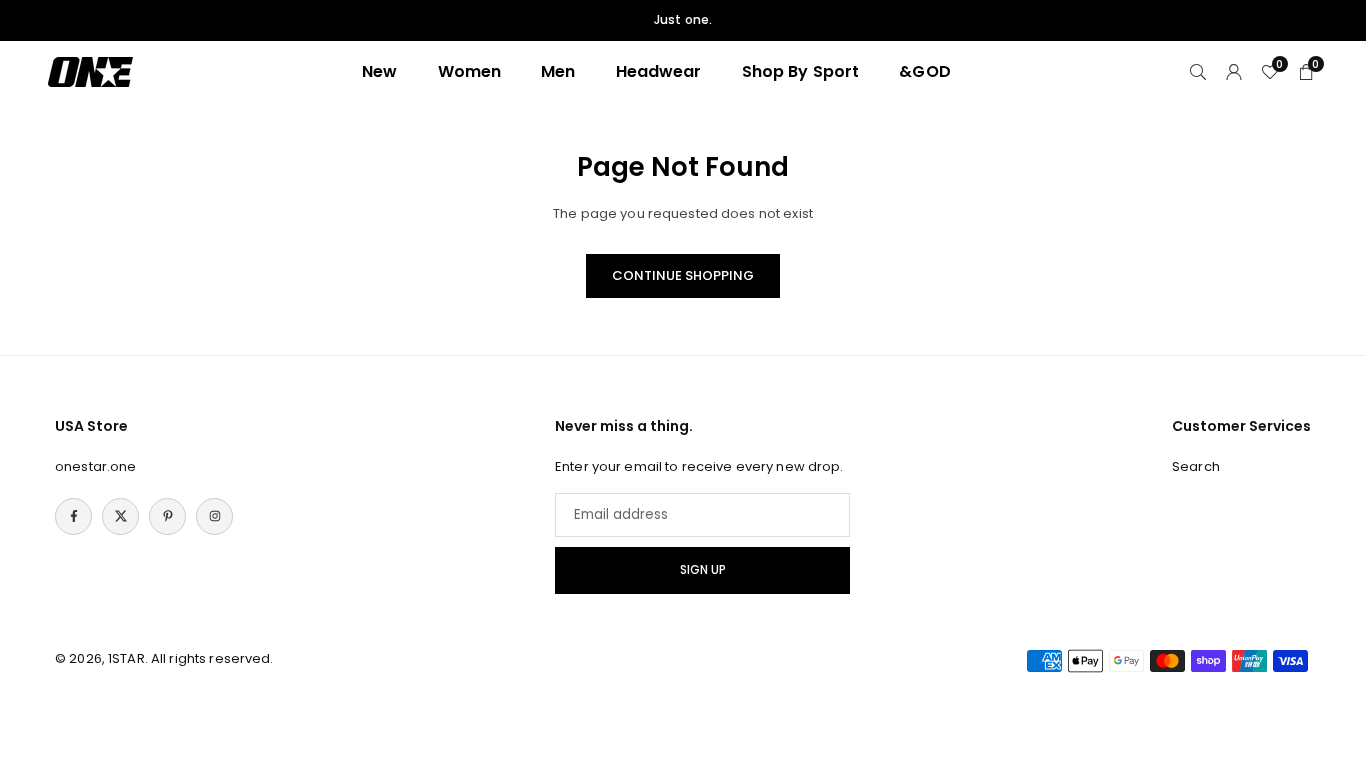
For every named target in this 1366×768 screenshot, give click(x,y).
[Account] (1234, 71)
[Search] (1198, 71)
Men (558, 71)
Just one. (683, 20)
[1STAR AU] (90, 70)
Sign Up (703, 570)
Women (470, 71)
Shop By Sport (801, 71)
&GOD (925, 71)
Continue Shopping (683, 275)
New (379, 71)
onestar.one (95, 466)
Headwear (659, 71)
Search (1196, 466)
